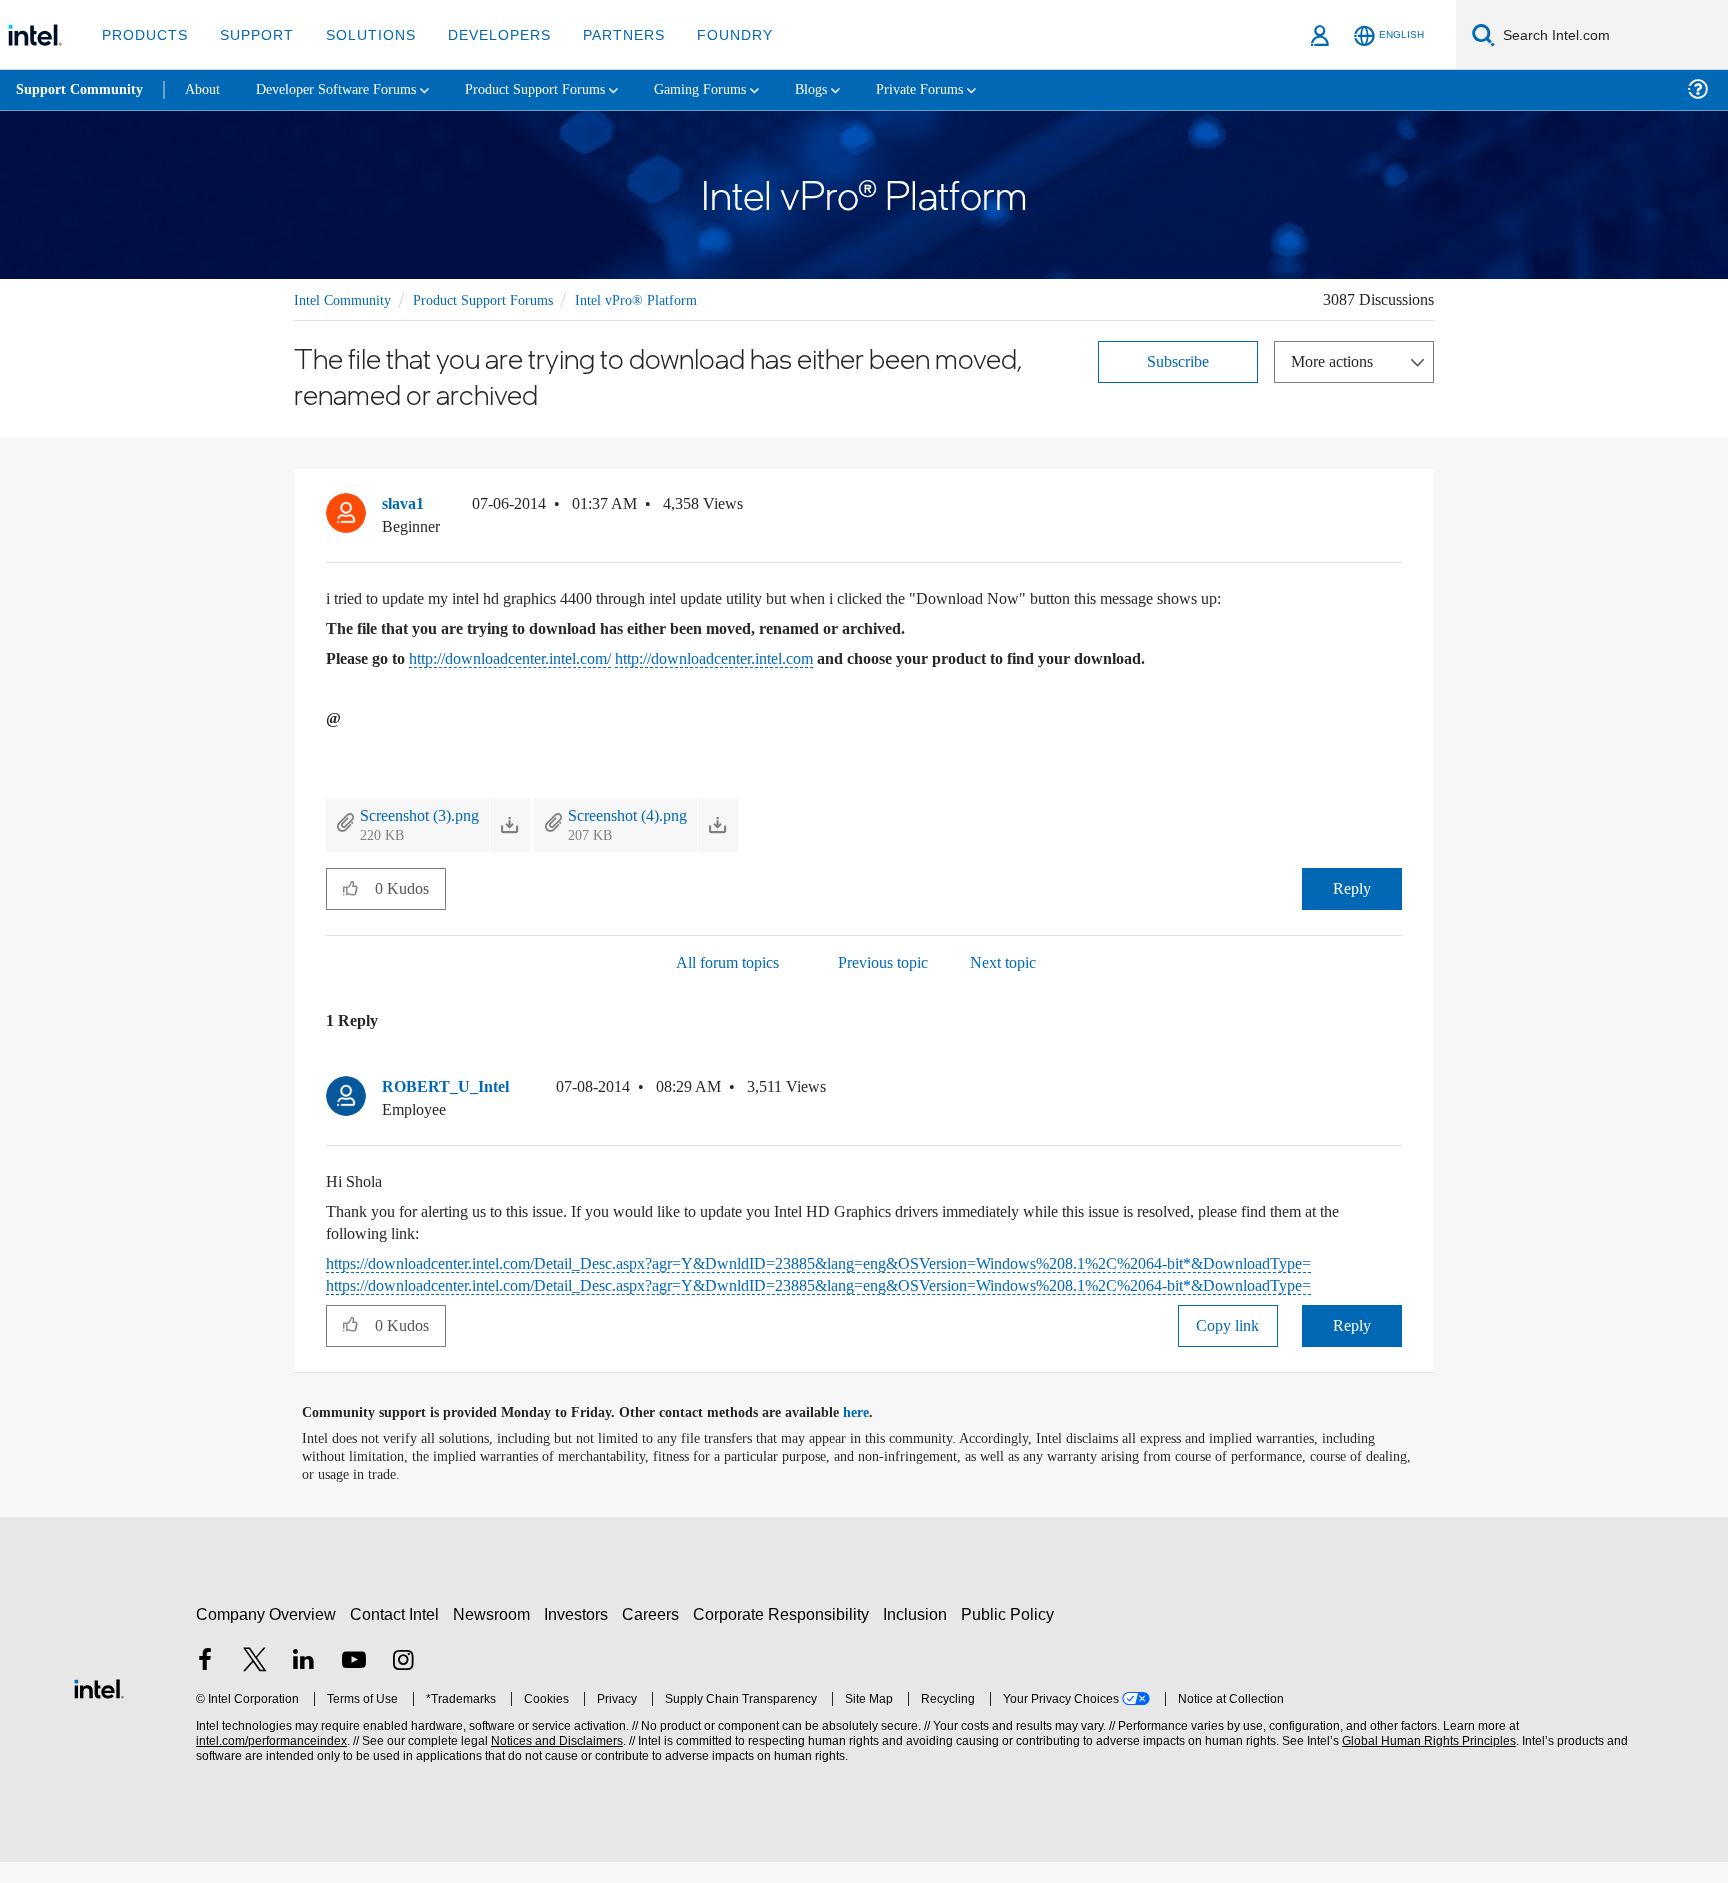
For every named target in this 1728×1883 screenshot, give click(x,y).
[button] (1394, 508)
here (873, 1434)
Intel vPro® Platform (658, 298)
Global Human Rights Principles (1426, 1762)
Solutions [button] (361, 34)
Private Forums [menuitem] (971, 89)
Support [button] (251, 34)
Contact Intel (397, 1635)
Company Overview (266, 1635)
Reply (1351, 888)
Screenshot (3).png (428, 814)
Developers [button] (484, 34)
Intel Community (346, 298)
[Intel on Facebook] (205, 1682)
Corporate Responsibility (785, 1635)
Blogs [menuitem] (857, 89)
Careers (654, 1635)
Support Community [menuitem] (81, 90)
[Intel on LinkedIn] (304, 1682)
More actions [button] (1337, 359)
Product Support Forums (497, 298)
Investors (580, 1635)
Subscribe (1178, 359)
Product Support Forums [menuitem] (565, 89)
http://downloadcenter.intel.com (779, 657)
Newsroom (495, 1635)
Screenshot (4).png (654, 814)
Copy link (1228, 1346)
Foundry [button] (711, 34)
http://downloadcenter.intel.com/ (541, 657)
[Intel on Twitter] (255, 1682)
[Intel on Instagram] (403, 1682)
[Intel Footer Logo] (99, 1708)
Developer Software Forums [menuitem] (351, 89)
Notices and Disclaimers (555, 1762)
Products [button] (143, 34)
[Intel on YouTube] (354, 1682)
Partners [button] (603, 34)
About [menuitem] (208, 89)
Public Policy (1010, 1635)
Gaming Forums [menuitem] (740, 89)
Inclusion (919, 1635)
